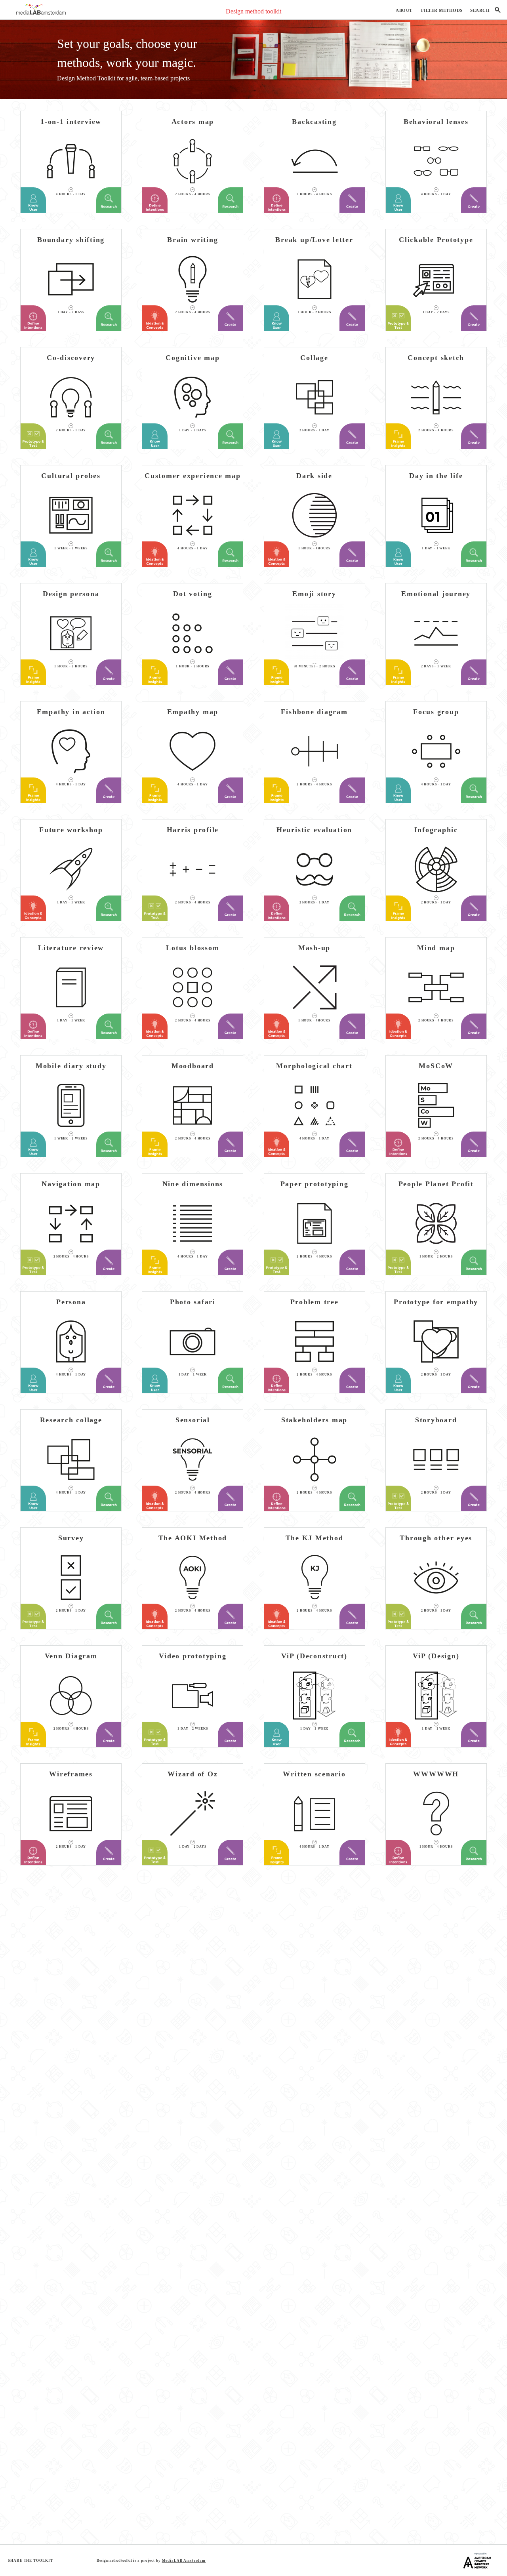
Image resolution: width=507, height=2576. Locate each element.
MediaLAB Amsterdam (184, 2561)
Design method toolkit (253, 11)
